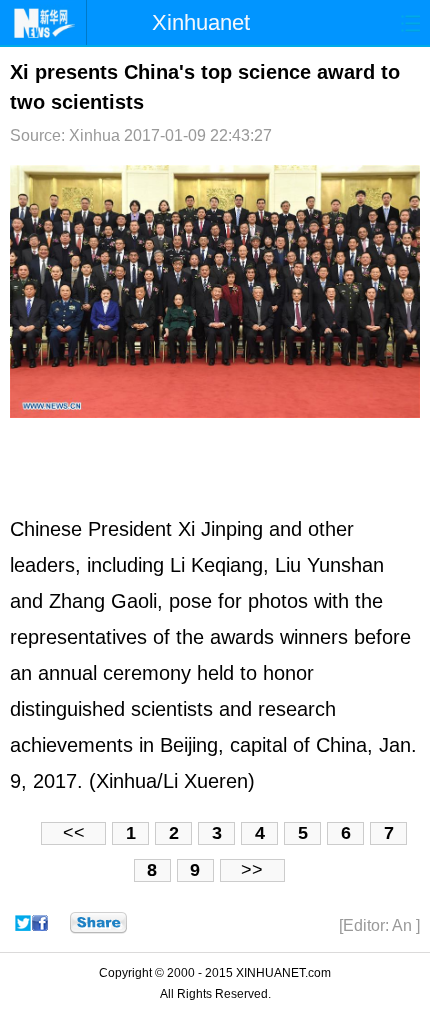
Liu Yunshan (329, 565)
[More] (98, 923)
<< (74, 833)
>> (252, 870)
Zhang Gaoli (103, 601)
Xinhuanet (201, 22)
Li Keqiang (216, 565)
